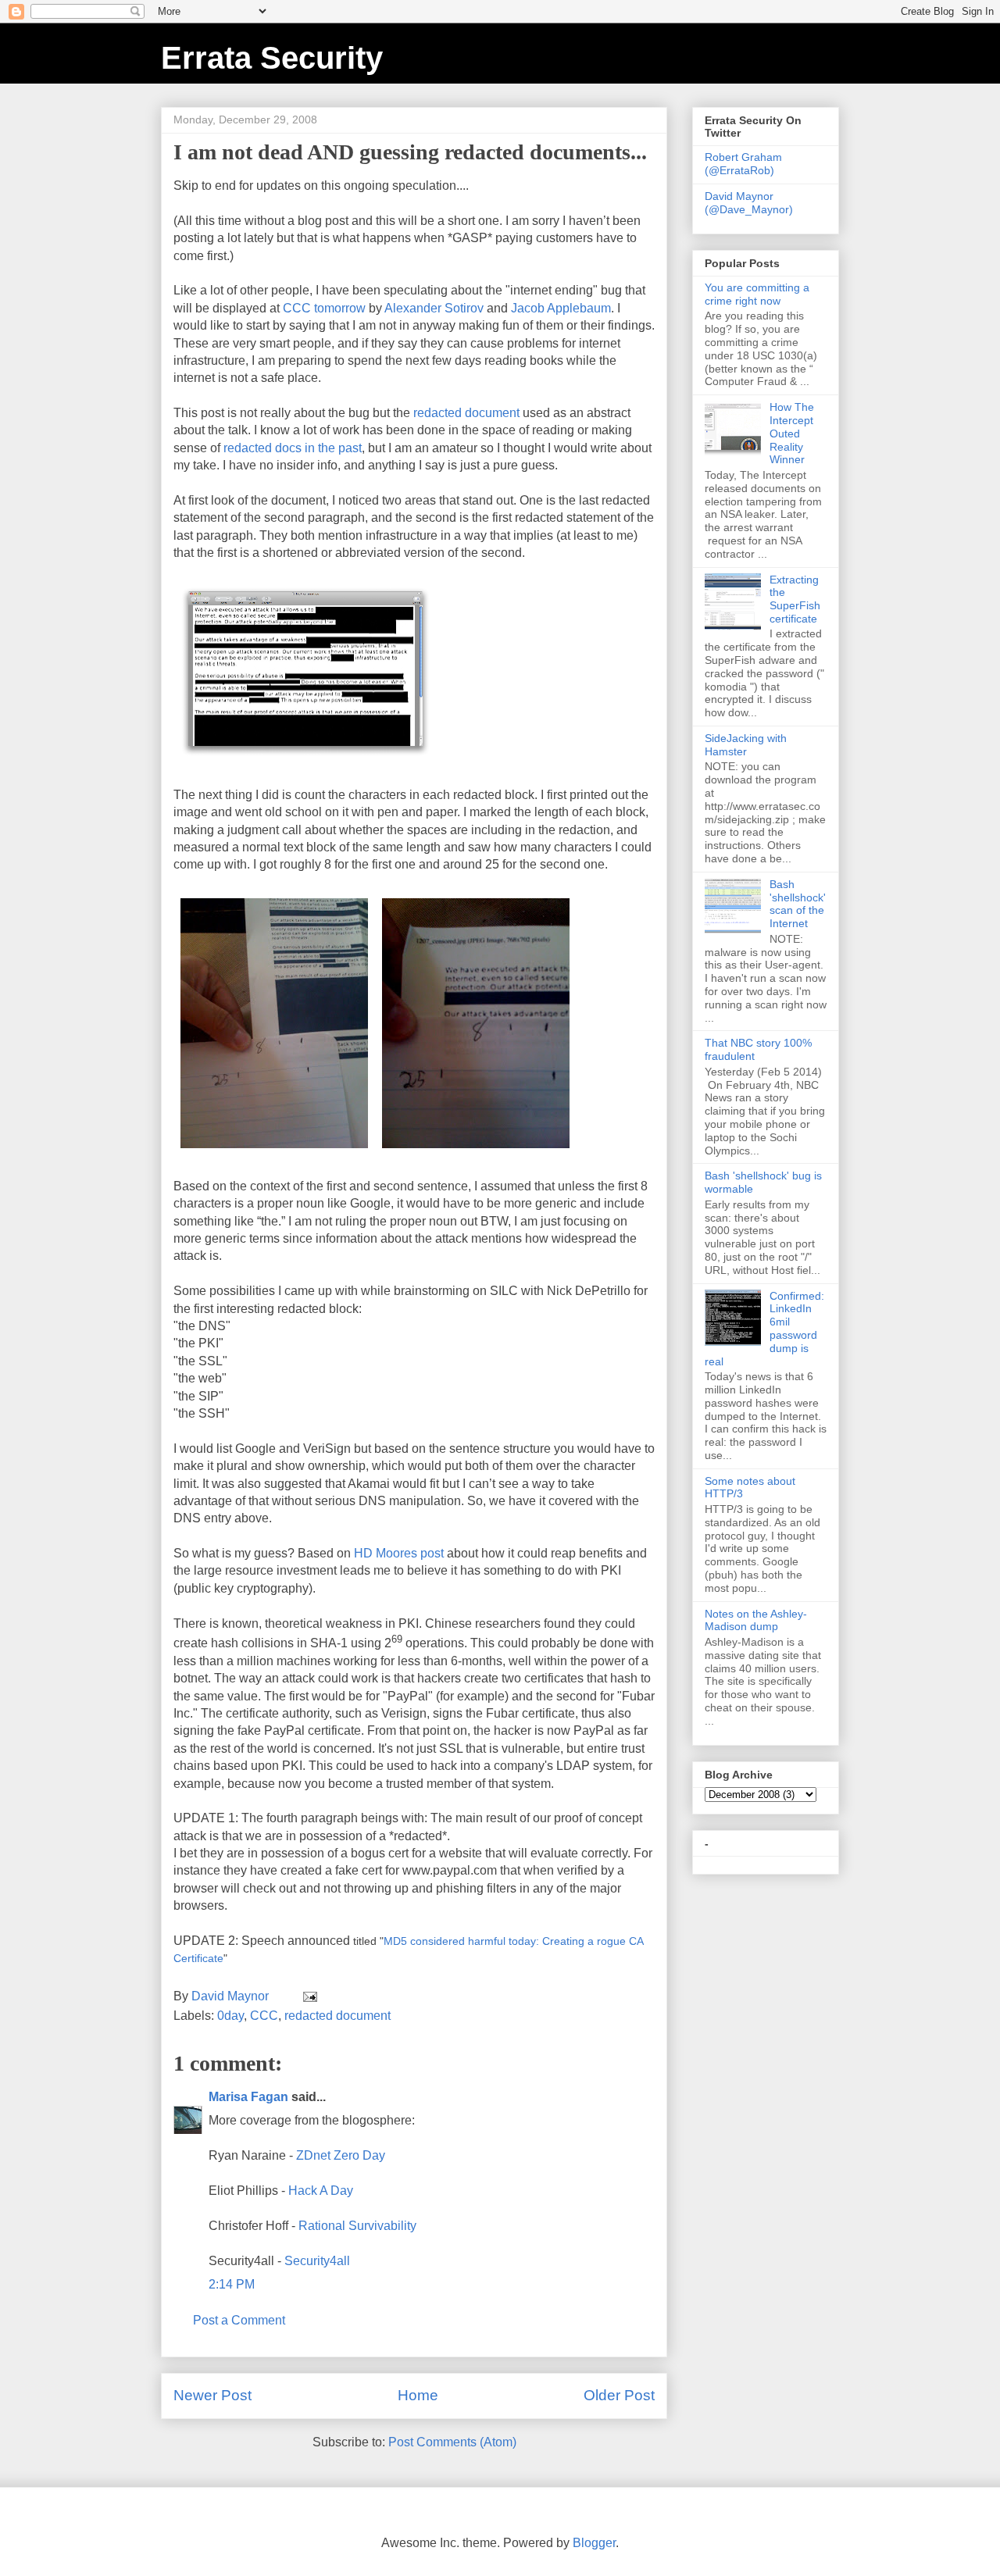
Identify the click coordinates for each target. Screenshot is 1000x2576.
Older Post (619, 2395)
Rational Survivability (357, 2226)
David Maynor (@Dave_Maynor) (749, 203)
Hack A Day (321, 2191)
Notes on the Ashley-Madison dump (756, 1620)
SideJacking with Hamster (746, 745)
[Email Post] (309, 1996)
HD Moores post (397, 1553)
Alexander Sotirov (434, 308)
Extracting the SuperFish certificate (795, 599)
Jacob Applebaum (561, 308)
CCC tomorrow (324, 308)
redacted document (466, 413)
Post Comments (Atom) (452, 2442)
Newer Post (212, 2395)
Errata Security (272, 58)
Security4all (317, 2261)
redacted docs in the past (293, 448)
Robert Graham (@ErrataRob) (743, 164)
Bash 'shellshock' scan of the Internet (798, 904)
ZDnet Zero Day (341, 2155)
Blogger (594, 2543)
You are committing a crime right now (757, 294)
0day (230, 2016)
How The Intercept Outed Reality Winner (792, 433)
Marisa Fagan (248, 2097)
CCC (264, 2016)
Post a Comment (239, 2320)
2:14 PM (232, 2284)
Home (418, 2395)
